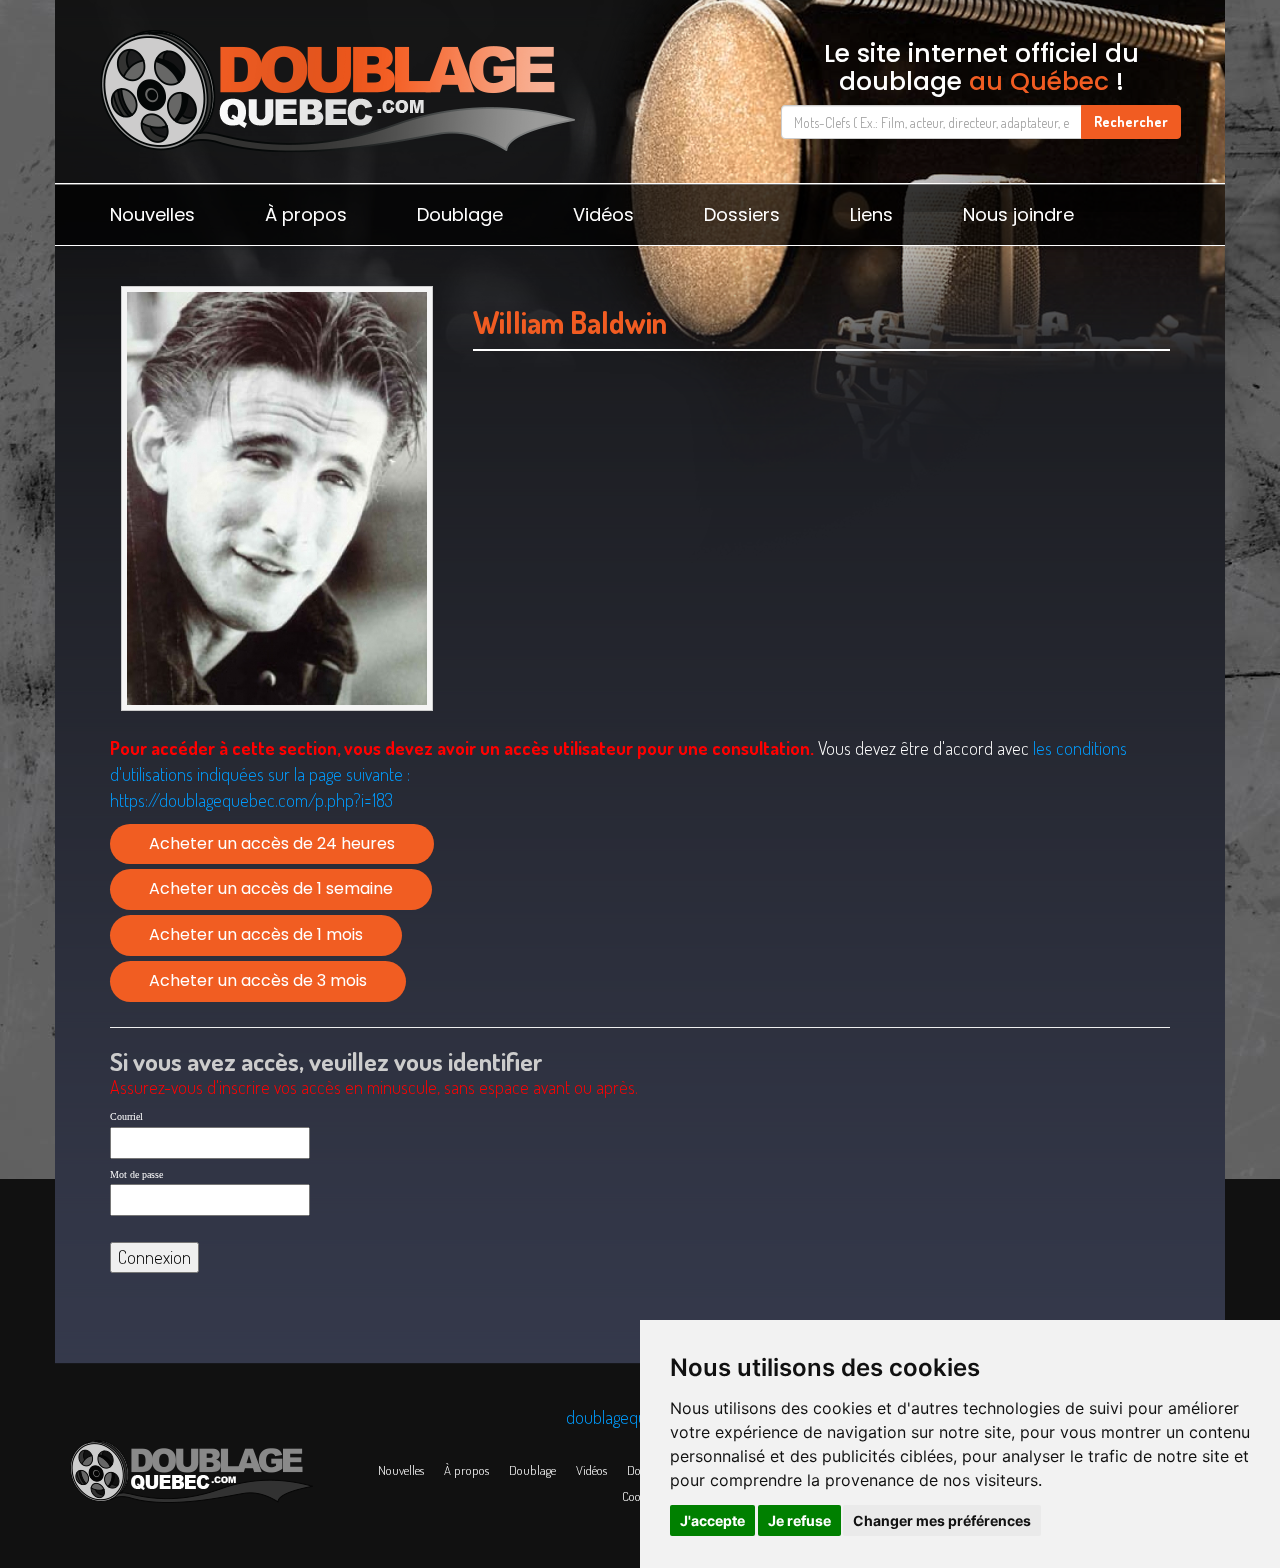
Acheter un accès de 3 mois (258, 980)
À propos (306, 214)
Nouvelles (152, 214)
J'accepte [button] (712, 1520)
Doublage (460, 214)
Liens (871, 214)
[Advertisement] (821, 567)
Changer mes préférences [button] (942, 1520)
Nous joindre (1018, 214)
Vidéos (603, 214)
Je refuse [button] (799, 1520)
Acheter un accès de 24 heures (272, 843)
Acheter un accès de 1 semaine (271, 888)
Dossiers (742, 214)
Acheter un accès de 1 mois (256, 934)
